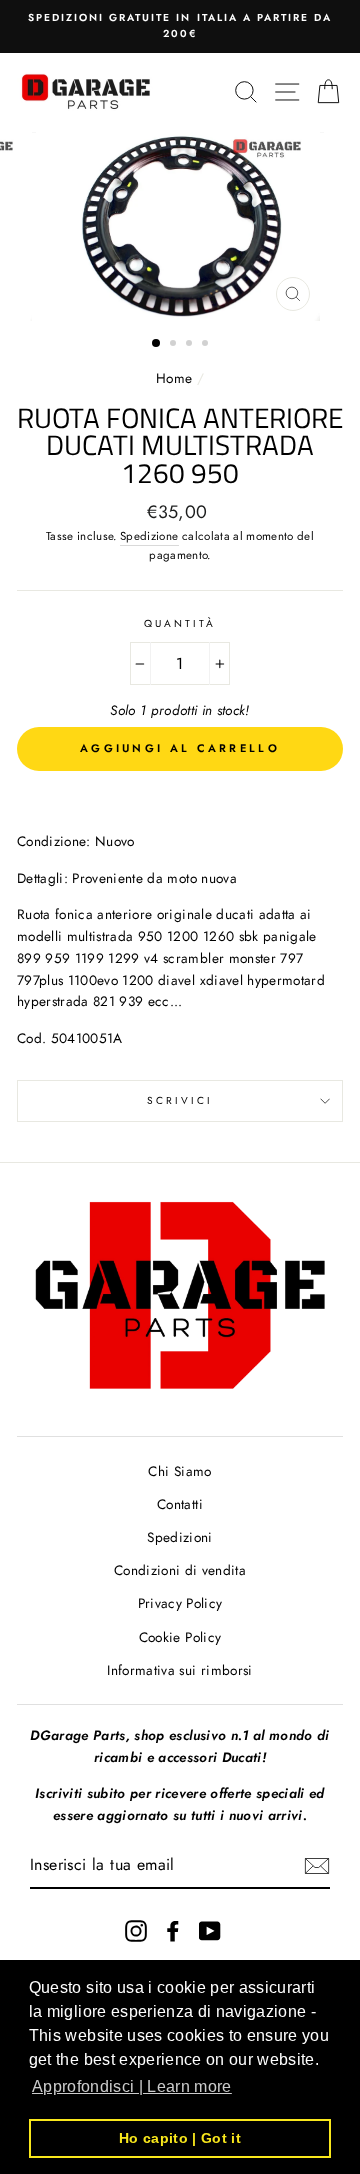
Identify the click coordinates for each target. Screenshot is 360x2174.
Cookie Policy (180, 1637)
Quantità (180, 623)
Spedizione (149, 536)
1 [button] (157, 344)
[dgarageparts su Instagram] (136, 1930)
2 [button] (175, 345)
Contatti (180, 1504)
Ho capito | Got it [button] (180, 2138)
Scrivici (180, 1100)
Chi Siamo (179, 1471)
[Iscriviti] (317, 1866)
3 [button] (191, 345)
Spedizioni (179, 1537)
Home (176, 378)
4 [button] (207, 345)
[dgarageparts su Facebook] (173, 1930)
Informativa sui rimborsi (179, 1670)
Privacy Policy (180, 1603)
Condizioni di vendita (180, 1570)
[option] (180, 26)
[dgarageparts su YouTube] (210, 1930)
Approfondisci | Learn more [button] (132, 2086)
